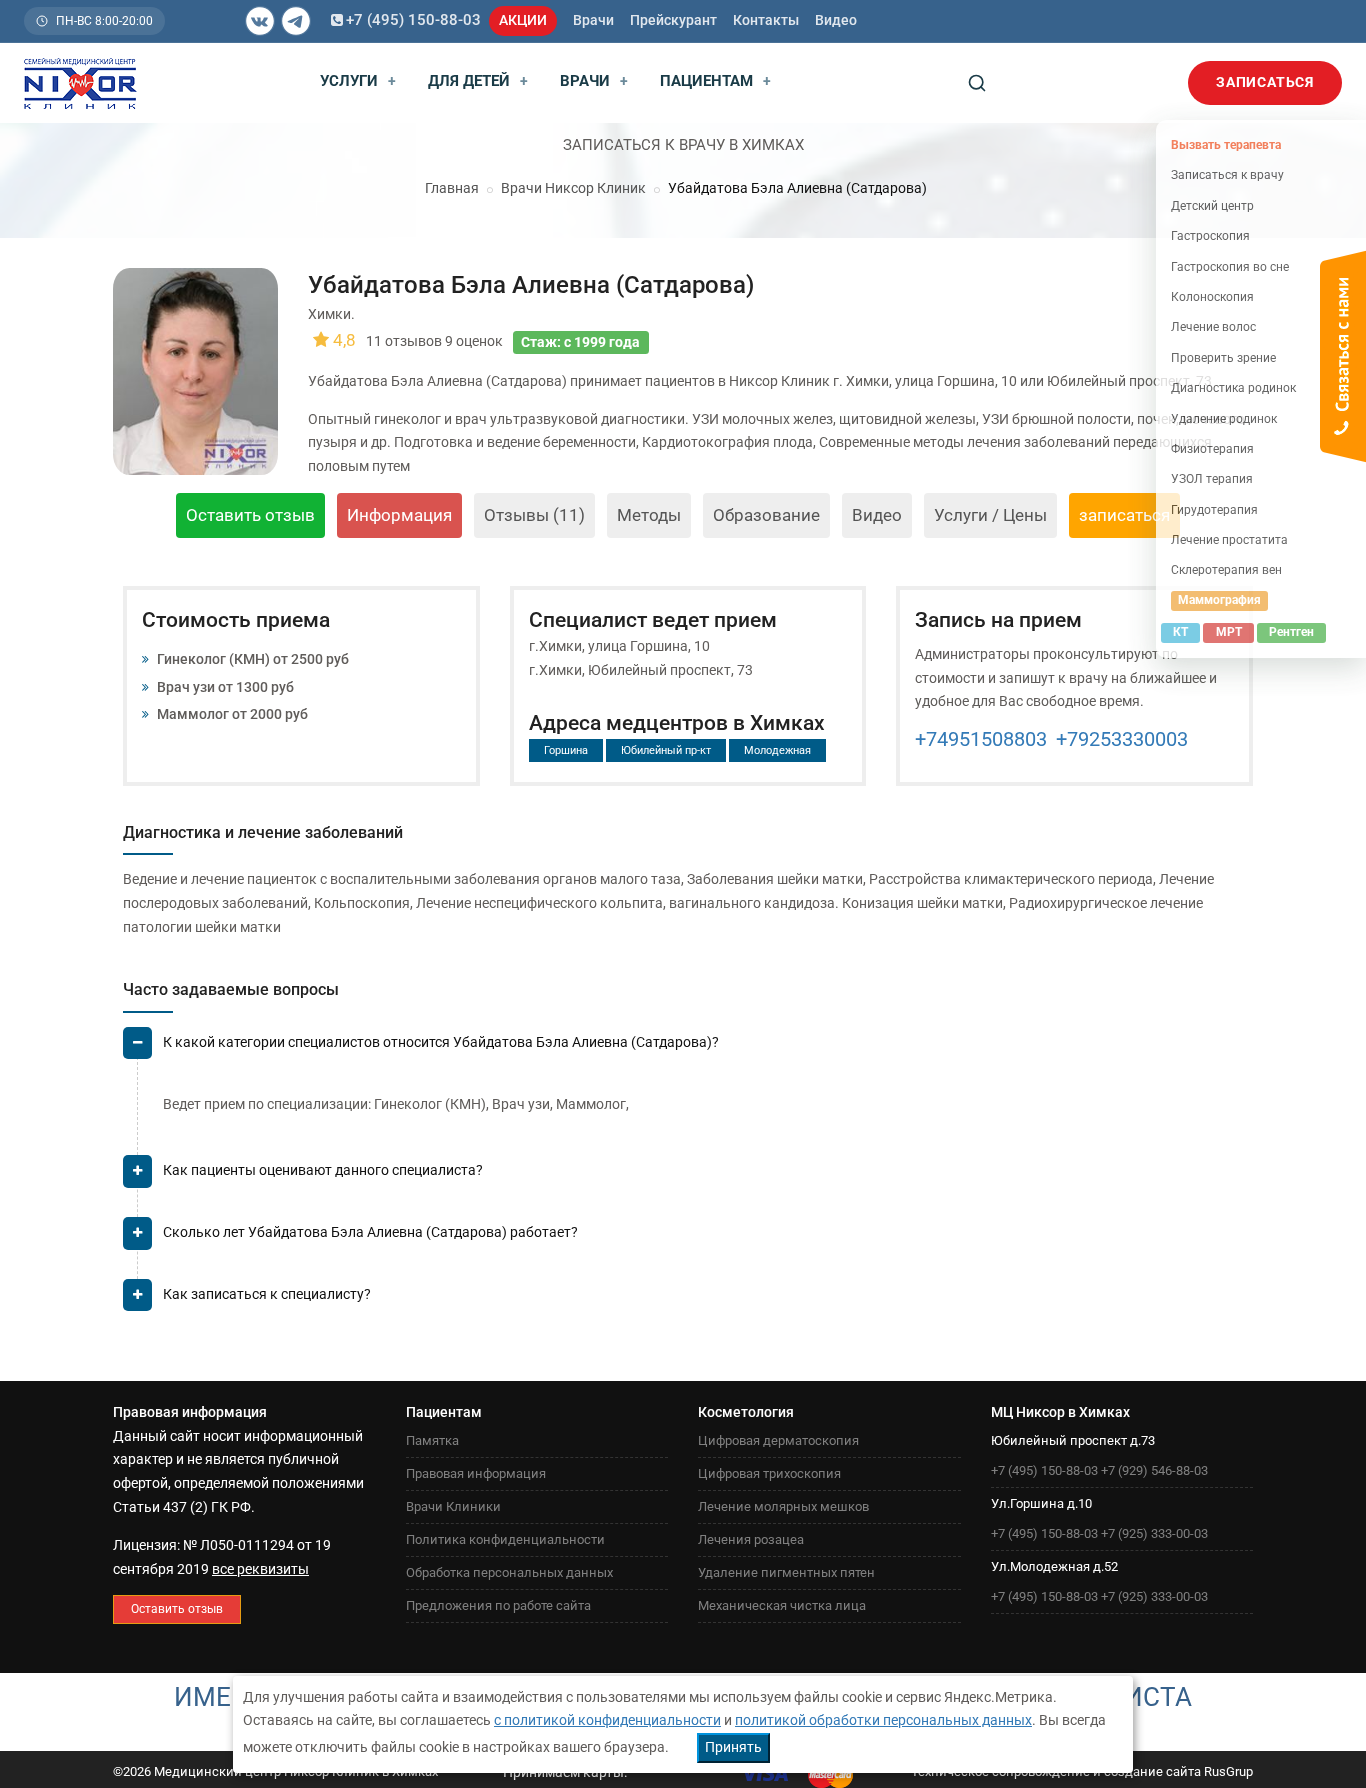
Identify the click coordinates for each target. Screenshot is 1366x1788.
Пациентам (715, 81)
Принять (733, 1747)
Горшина (566, 750)
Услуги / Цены (990, 515)
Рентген (1291, 632)
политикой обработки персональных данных (883, 1720)
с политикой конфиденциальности (607, 1720)
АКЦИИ (523, 20)
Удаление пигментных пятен (786, 1572)
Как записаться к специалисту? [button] (267, 1294)
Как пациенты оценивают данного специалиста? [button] (323, 1170)
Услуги (358, 81)
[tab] (688, 1050)
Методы (649, 515)
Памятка (432, 1440)
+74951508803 (981, 739)
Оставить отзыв (250, 515)
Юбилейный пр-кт (666, 750)
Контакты (766, 20)
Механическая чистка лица (782, 1605)
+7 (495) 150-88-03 (413, 20)
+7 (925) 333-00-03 (1154, 1533)
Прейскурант (673, 20)
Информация (399, 515)
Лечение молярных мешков (783, 1506)
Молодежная (777, 750)
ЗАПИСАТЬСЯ (1265, 82)
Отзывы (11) (534, 515)
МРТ (1229, 632)
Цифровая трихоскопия (769, 1473)
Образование (766, 515)
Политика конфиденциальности (505, 1539)
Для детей (478, 81)
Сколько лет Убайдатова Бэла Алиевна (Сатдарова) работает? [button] (370, 1232)
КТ (1180, 632)
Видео (836, 20)
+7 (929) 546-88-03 (1154, 1470)
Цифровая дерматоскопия (778, 1440)
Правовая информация (476, 1473)
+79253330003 (1122, 739)
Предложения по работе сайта (498, 1605)
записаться (1124, 515)
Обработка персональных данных (509, 1572)
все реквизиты (260, 1569)
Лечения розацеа (751, 1539)
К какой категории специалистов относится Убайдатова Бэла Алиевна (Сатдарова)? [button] (441, 1042)
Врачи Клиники (453, 1506)
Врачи (593, 20)
